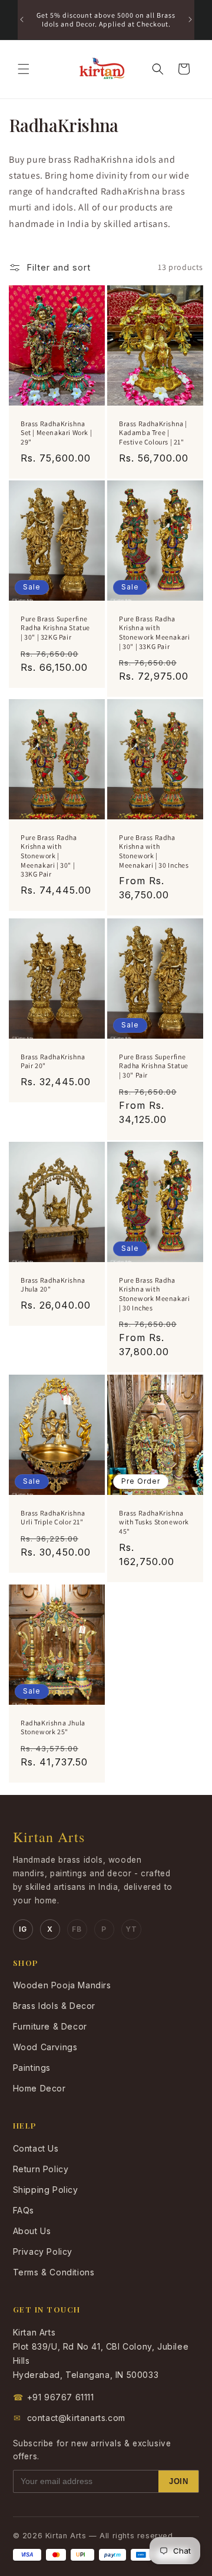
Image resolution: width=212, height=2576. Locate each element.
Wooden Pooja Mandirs (62, 1985)
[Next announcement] (190, 19)
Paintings (32, 2068)
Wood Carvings (45, 2047)
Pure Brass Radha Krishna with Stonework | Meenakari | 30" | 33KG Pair (49, 856)
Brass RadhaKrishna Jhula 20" (53, 1285)
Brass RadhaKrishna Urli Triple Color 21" (53, 1518)
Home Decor (39, 2088)
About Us (32, 2231)
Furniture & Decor (50, 2026)
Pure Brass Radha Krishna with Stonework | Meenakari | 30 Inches (154, 851)
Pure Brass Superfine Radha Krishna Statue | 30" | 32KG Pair (55, 628)
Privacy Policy (43, 2251)
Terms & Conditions (54, 2272)
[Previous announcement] (22, 19)
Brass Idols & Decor (54, 2006)
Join (178, 2481)
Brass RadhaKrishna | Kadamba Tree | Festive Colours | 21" (153, 432)
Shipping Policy (46, 2190)
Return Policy (41, 2169)
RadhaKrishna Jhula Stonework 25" (53, 1727)
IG (23, 1929)
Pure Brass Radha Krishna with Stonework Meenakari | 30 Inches (154, 1294)
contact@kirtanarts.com (69, 2418)
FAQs (24, 2210)
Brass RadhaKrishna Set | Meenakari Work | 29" (56, 432)
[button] (24, 69)
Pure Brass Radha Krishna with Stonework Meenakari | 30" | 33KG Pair (154, 633)
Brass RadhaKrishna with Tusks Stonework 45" (154, 1522)
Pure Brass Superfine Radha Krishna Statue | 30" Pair (154, 1065)
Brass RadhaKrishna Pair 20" (53, 1061)
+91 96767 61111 (54, 2397)
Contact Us (36, 2148)
